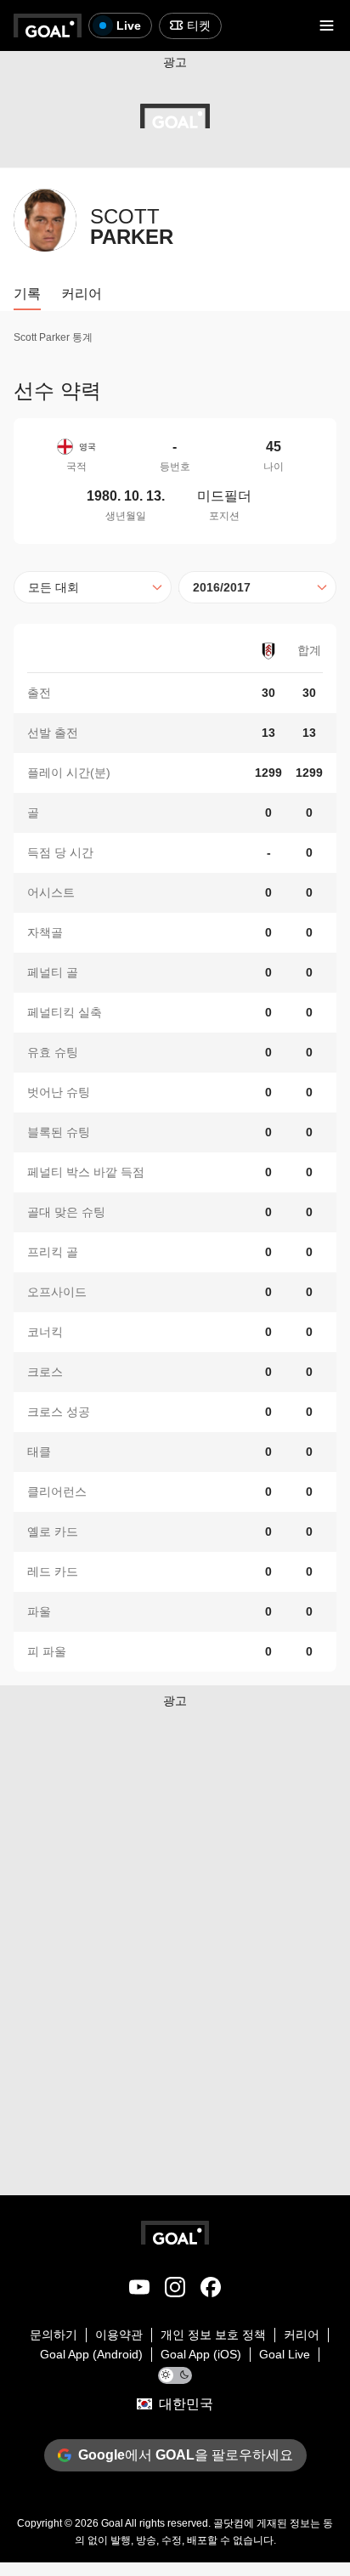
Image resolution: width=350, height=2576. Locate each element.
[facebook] (211, 2290)
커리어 (302, 2335)
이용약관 (119, 2335)
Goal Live (285, 2354)
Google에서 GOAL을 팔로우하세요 (186, 2455)
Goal (112, 2523)
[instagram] (175, 2290)
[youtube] (139, 2290)
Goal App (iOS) (201, 2354)
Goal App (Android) (91, 2354)
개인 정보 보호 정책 (213, 2335)
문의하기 (54, 2335)
